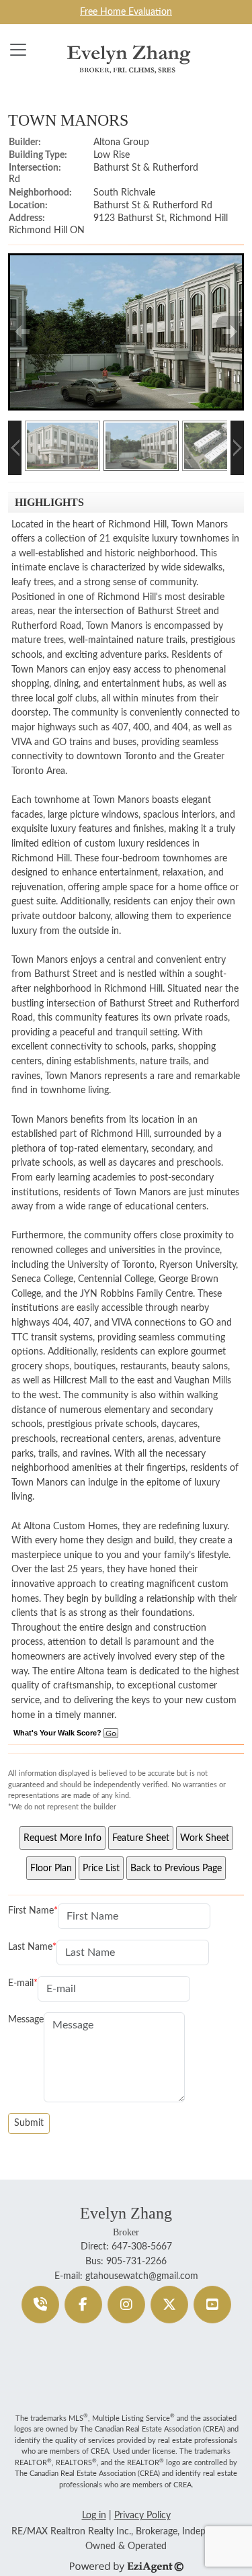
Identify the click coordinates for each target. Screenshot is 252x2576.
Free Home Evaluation (126, 12)
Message (26, 2019)
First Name (31, 1910)
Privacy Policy (142, 2515)
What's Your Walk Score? (58, 1733)
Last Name (30, 1947)
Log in (94, 2515)
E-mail (21, 1983)
